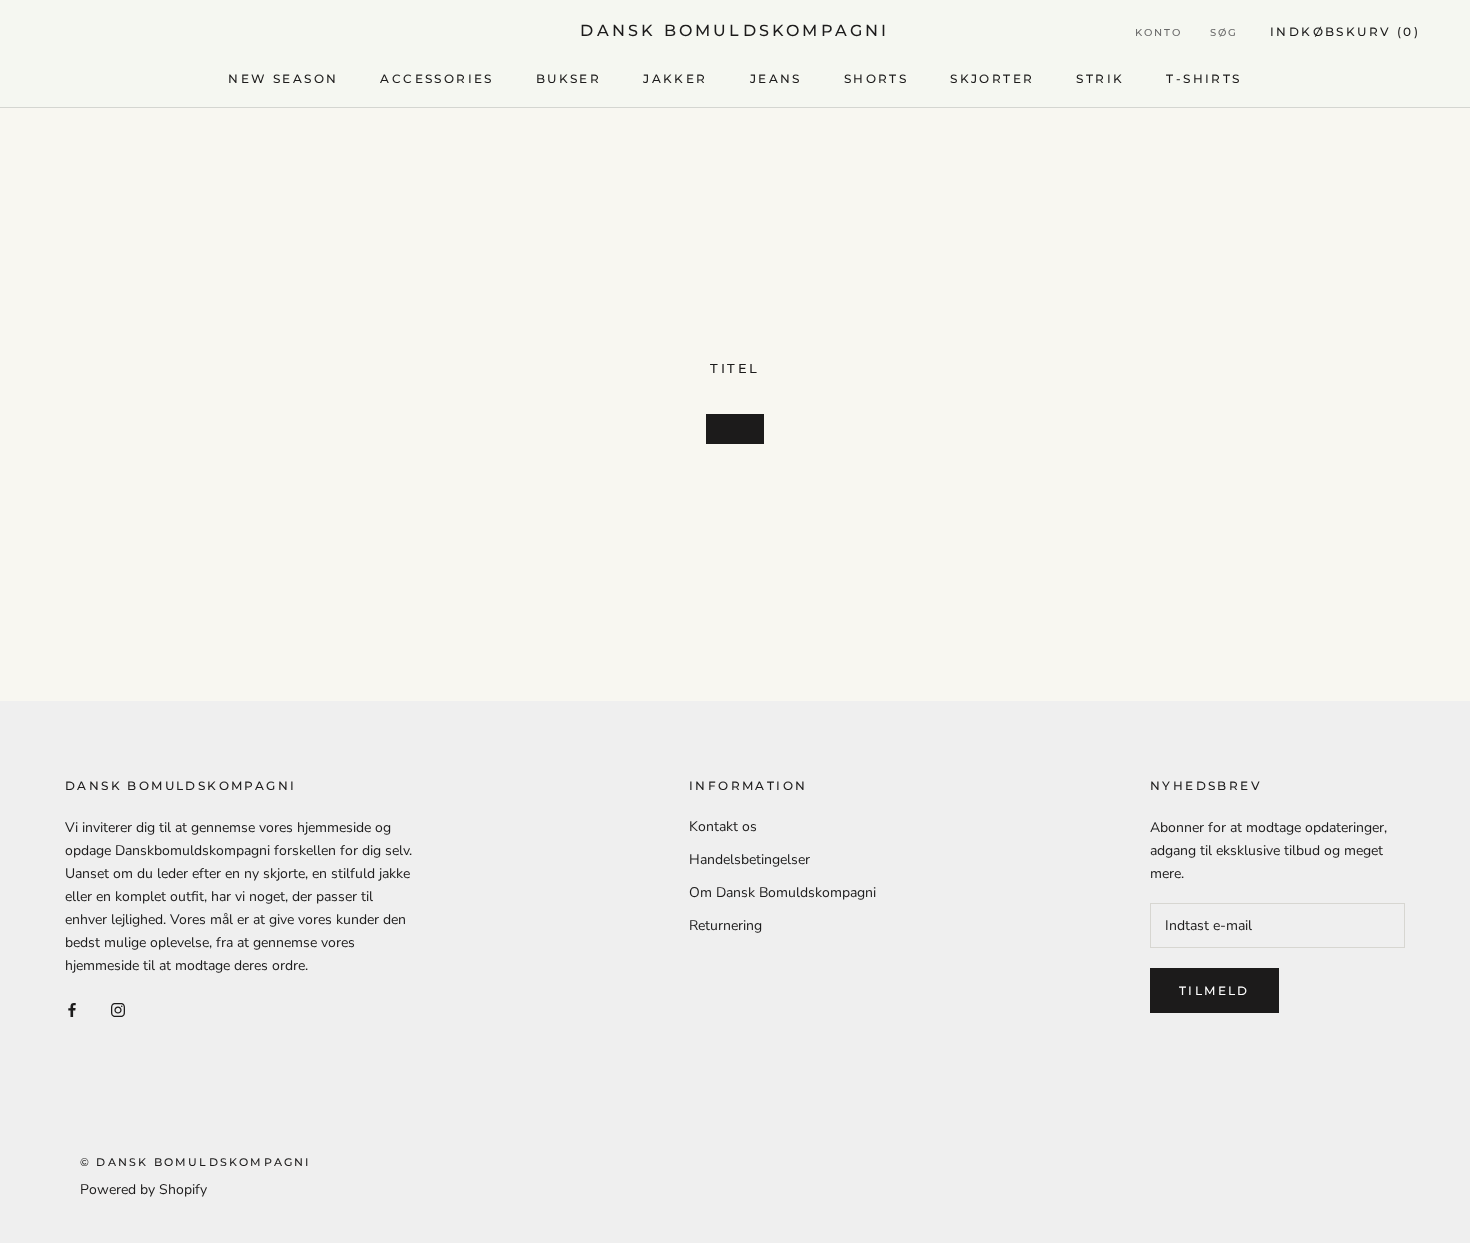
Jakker (675, 78)
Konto (1158, 32)
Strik (1100, 78)
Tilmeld (1214, 990)
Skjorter (992, 78)
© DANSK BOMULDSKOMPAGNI (195, 1162)
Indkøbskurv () (1345, 31)
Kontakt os (723, 826)
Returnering (725, 925)
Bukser (568, 78)
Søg (1224, 32)
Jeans (776, 78)
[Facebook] (72, 1008)
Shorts (876, 78)
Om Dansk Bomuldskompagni (782, 892)
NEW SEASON (283, 78)
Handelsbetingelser (749, 859)
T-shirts (1203, 78)
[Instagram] (118, 1008)
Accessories (436, 78)
